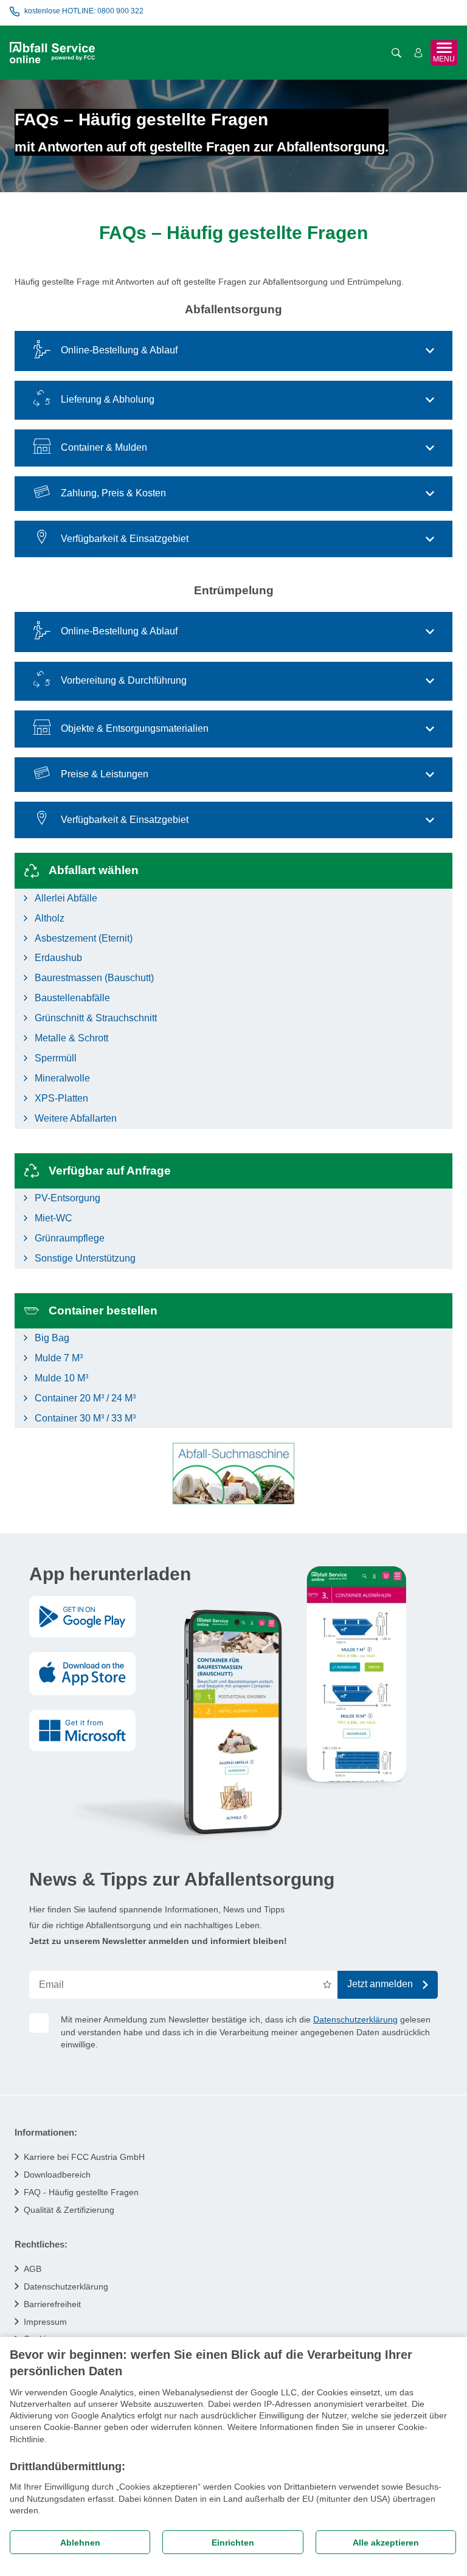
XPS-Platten (61, 1098)
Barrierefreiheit (52, 2304)
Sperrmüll (56, 1058)
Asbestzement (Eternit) (84, 938)
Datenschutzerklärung (355, 2019)
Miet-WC (54, 1218)
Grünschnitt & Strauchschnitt (96, 1018)
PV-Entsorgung (67, 1198)
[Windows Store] (82, 1731)
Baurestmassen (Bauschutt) (94, 978)
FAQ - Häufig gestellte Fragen (81, 2192)
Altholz (50, 918)
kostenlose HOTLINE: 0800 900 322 (84, 11)
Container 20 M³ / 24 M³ (85, 1398)
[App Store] (82, 1674)
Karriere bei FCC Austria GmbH (84, 2157)
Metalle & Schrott (71, 1038)
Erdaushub (58, 958)
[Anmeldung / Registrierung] (418, 53)
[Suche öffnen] (396, 53)
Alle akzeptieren (386, 2543)
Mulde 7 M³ (59, 1358)
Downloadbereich (57, 2175)
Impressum (45, 2322)
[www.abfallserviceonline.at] (52, 53)
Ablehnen (80, 2543)
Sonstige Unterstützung (85, 1258)
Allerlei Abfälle (66, 898)
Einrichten (233, 2543)
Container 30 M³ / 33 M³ (85, 1418)
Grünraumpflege (70, 1238)
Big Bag (52, 1338)
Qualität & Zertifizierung (69, 2210)
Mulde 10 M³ (61, 1378)
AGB (33, 2269)
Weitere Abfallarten (76, 1118)
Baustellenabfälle (72, 998)
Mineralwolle (62, 1078)
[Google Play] (82, 1617)
